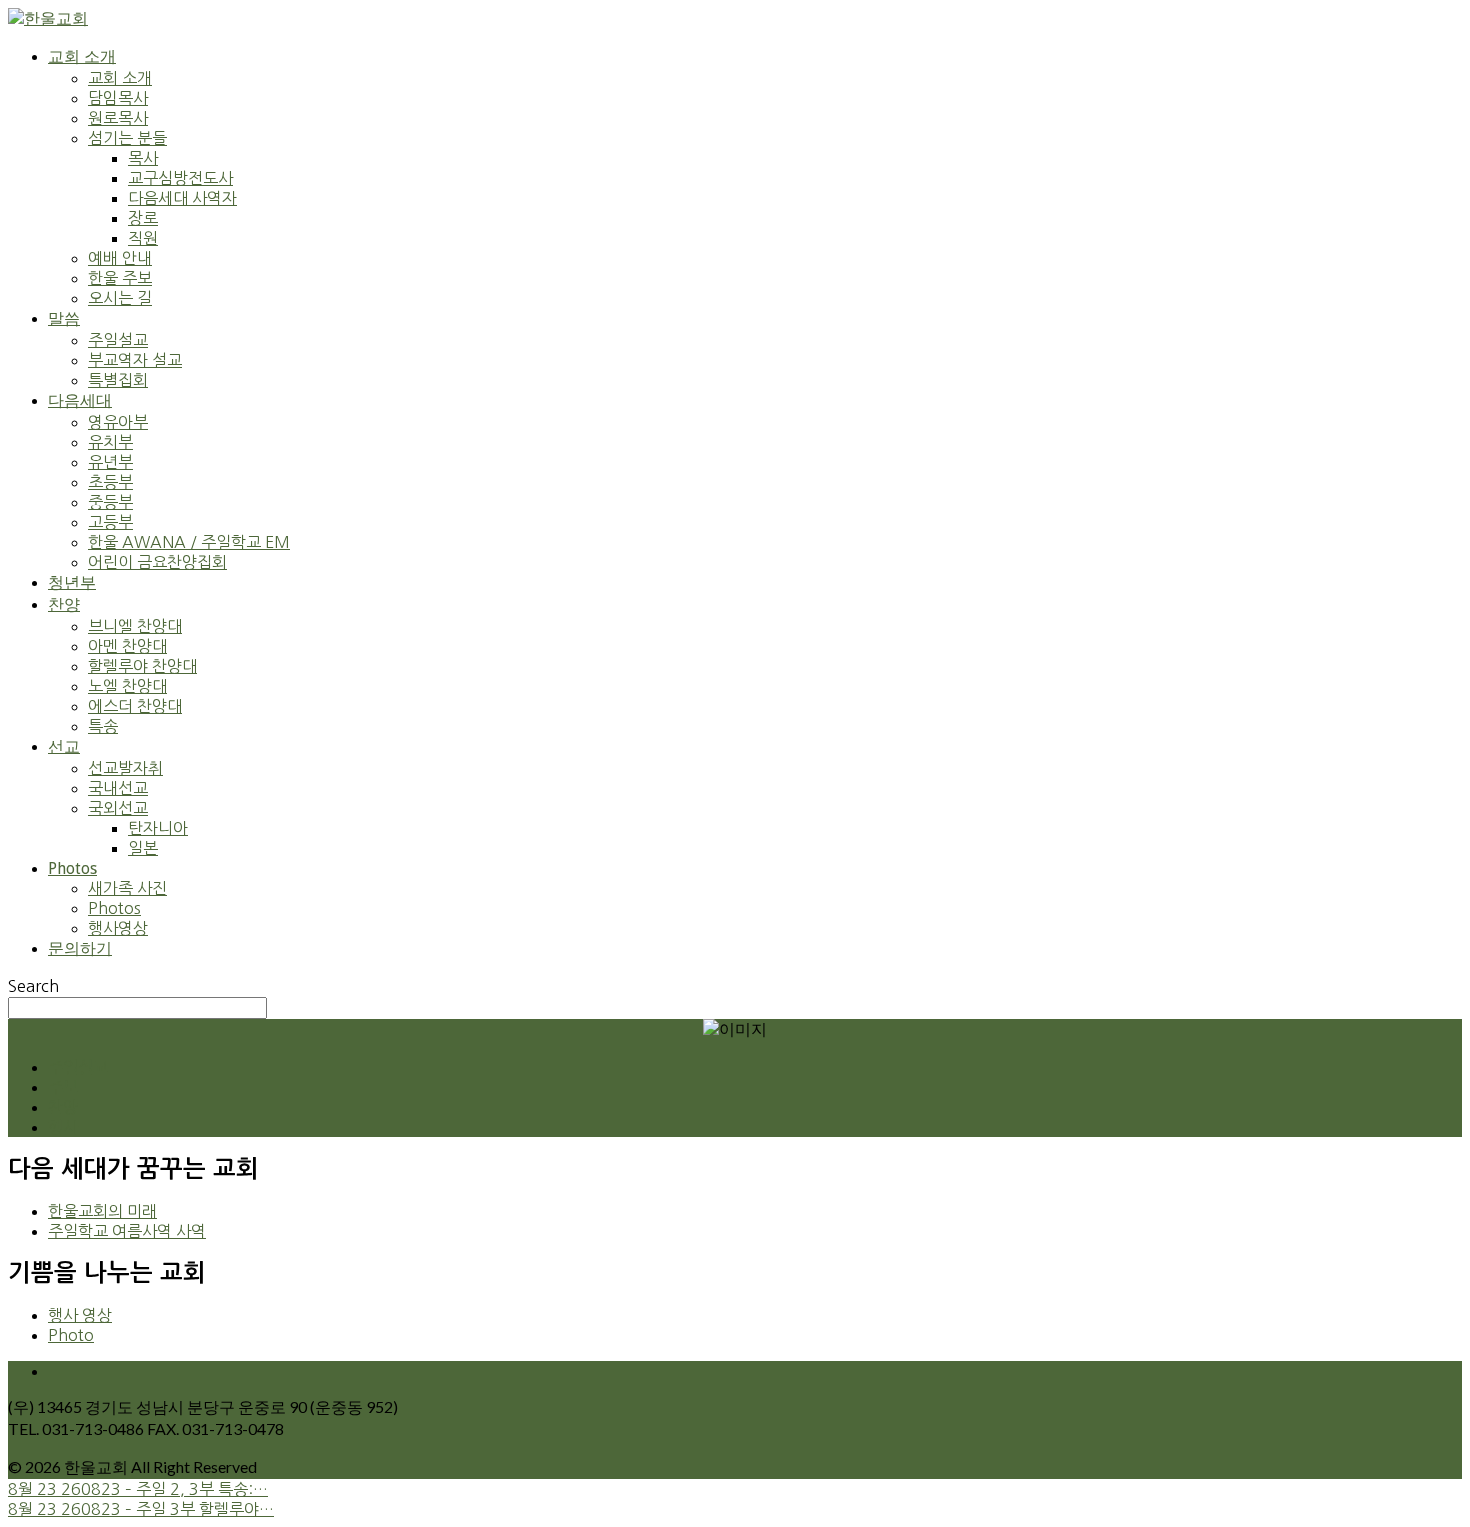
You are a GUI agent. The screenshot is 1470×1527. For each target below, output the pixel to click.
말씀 (64, 318)
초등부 (110, 482)
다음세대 (80, 400)
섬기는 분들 (127, 138)
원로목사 (118, 118)
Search (33, 986)
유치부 (110, 442)
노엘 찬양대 (127, 686)
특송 (103, 726)
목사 (143, 158)
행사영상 (118, 928)
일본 (143, 848)
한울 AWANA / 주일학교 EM (189, 542)
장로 (143, 218)
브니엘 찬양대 (135, 626)
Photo (71, 1335)
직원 (143, 238)
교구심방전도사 (180, 178)
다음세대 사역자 (182, 198)
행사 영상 (80, 1315)
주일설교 (118, 340)
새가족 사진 (127, 888)
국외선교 (118, 808)
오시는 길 (120, 298)
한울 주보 (120, 278)
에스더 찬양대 (135, 706)
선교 (64, 746)
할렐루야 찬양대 (142, 666)
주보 (63, 1087)
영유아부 (118, 422)
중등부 (110, 502)
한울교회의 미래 (102, 1211)
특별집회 (118, 380)
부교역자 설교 (135, 360)
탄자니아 (158, 828)
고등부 (110, 522)
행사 (63, 1127)
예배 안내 (120, 258)
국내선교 (118, 788)
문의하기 (80, 948)
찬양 (64, 604)
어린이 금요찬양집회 (157, 562)
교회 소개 (82, 56)
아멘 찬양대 (127, 646)
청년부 (72, 582)
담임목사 (118, 98)
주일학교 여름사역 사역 (127, 1231)
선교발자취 (125, 768)
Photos (72, 868)
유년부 (110, 462)
